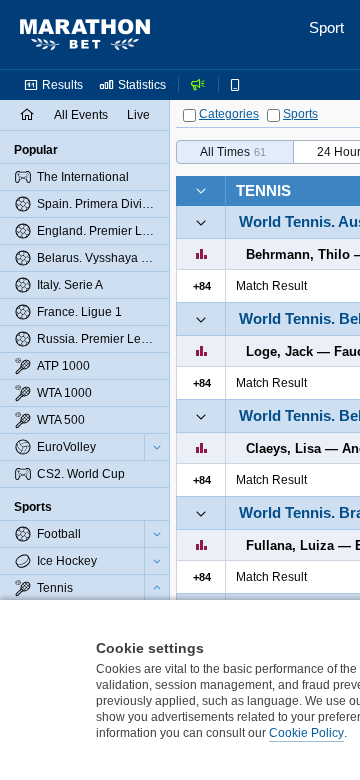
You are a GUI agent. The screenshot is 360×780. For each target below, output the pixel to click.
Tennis (263, 190)
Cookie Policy (306, 733)
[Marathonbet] (85, 35)
